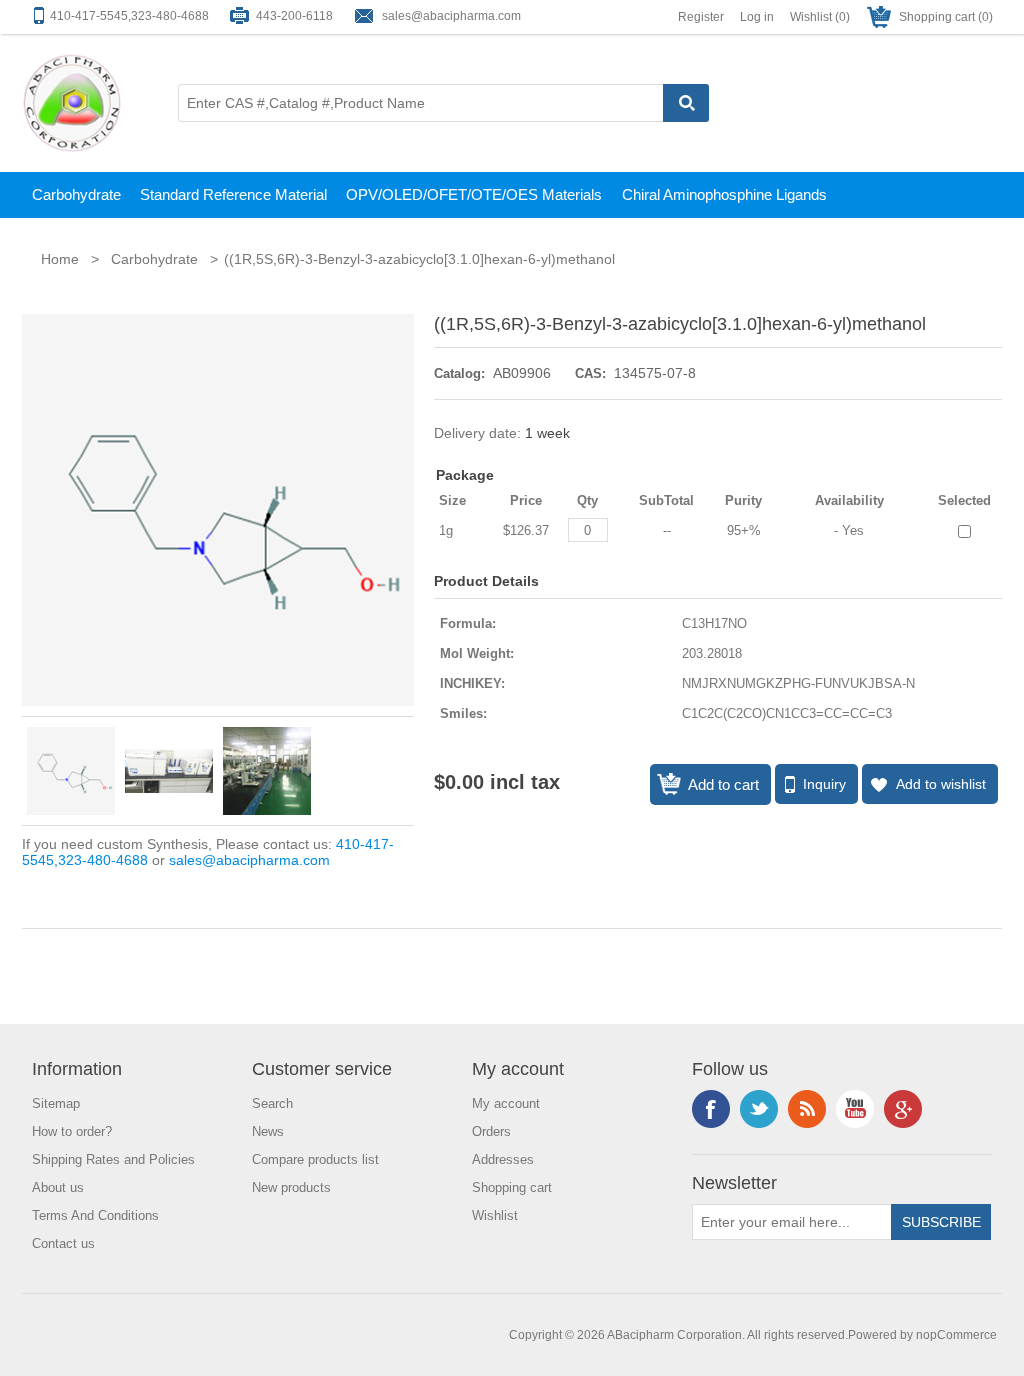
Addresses (503, 1159)
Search (272, 1103)
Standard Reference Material (233, 194)
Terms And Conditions (95, 1215)
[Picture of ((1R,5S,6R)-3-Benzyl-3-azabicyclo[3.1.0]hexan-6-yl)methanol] (71, 771)
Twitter (759, 1109)
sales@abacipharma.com (451, 16)
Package (465, 475)
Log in (757, 17)
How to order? (72, 1131)
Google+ (903, 1109)
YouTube (855, 1109)
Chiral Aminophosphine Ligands (724, 194)
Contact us (63, 1243)
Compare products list (315, 1159)
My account (506, 1103)
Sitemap (56, 1103)
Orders (491, 1131)
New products (291, 1187)
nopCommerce (956, 1335)
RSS (807, 1109)
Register (701, 17)
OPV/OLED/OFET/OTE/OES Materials (474, 194)
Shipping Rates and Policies (113, 1159)
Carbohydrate (76, 194)
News (268, 1131)
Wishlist (495, 1215)
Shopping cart (512, 1187)
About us (58, 1187)
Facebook (711, 1109)
